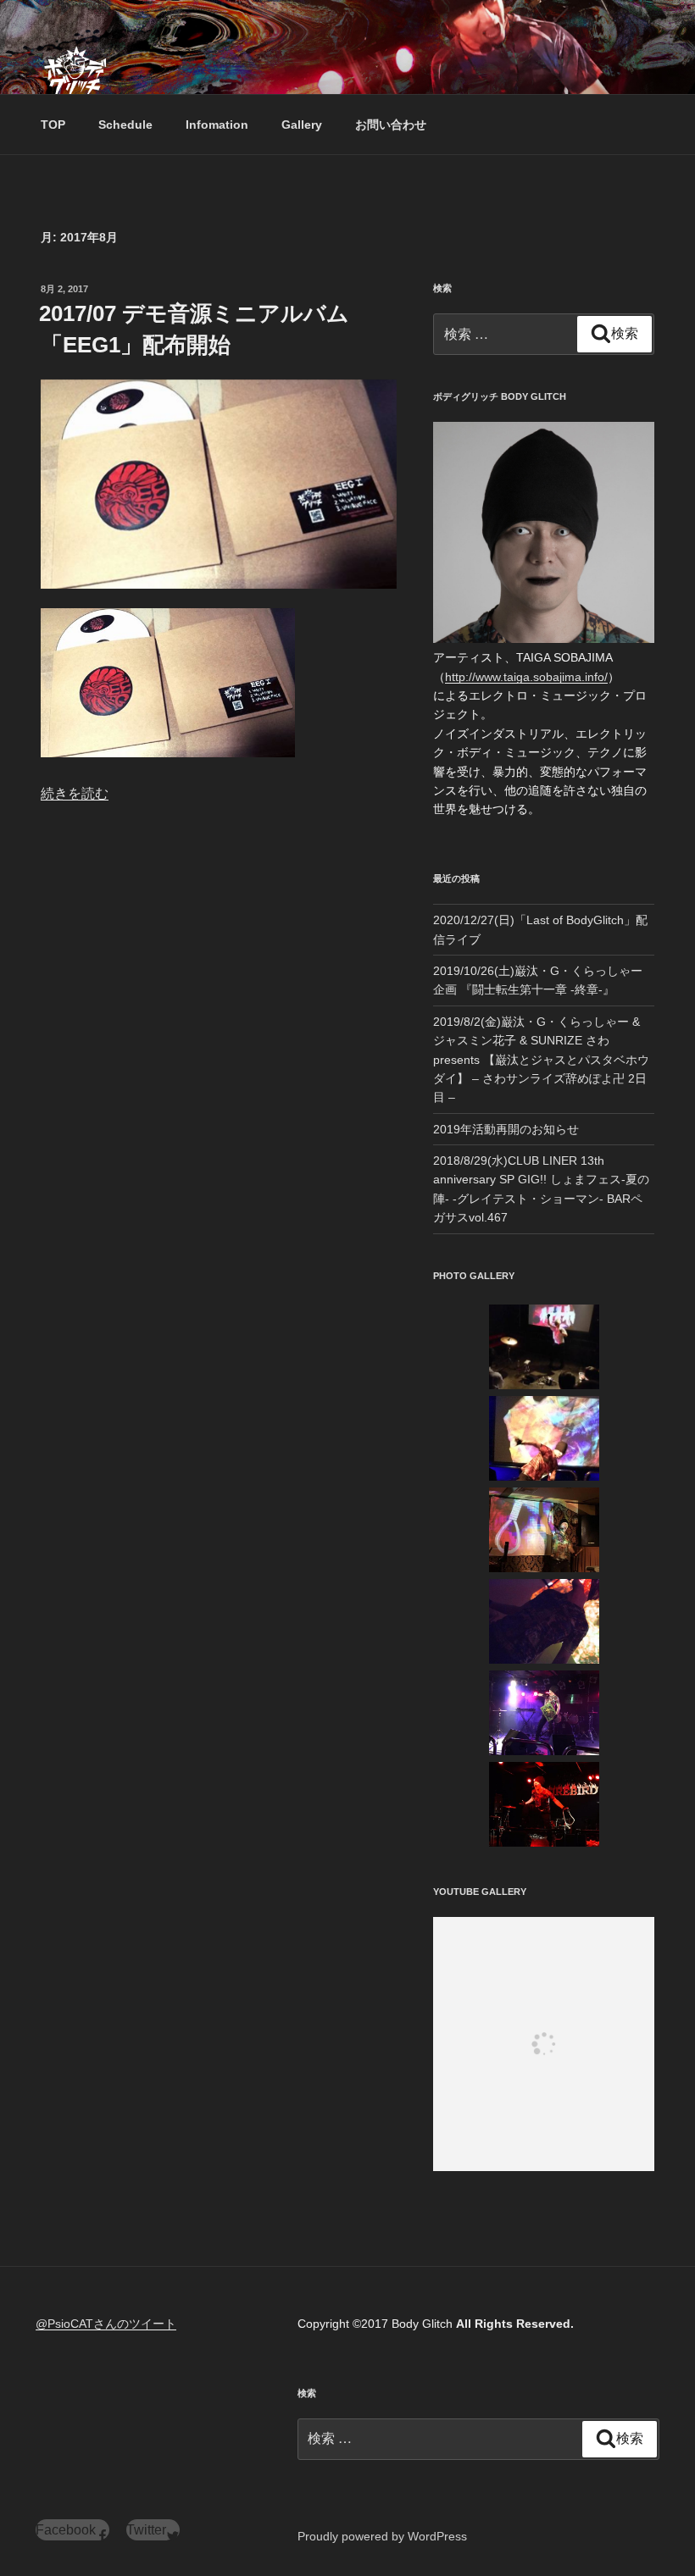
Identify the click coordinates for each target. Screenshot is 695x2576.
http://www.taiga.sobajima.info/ (526, 677)
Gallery (302, 125)
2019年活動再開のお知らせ (506, 1129)
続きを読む (75, 793)
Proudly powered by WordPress (382, 2536)
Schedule (125, 125)
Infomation (217, 125)
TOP (53, 125)
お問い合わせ (391, 125)
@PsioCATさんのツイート (106, 2324)
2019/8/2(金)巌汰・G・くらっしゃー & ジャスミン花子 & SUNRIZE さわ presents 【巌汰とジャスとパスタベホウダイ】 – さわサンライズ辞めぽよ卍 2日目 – (541, 1060)
